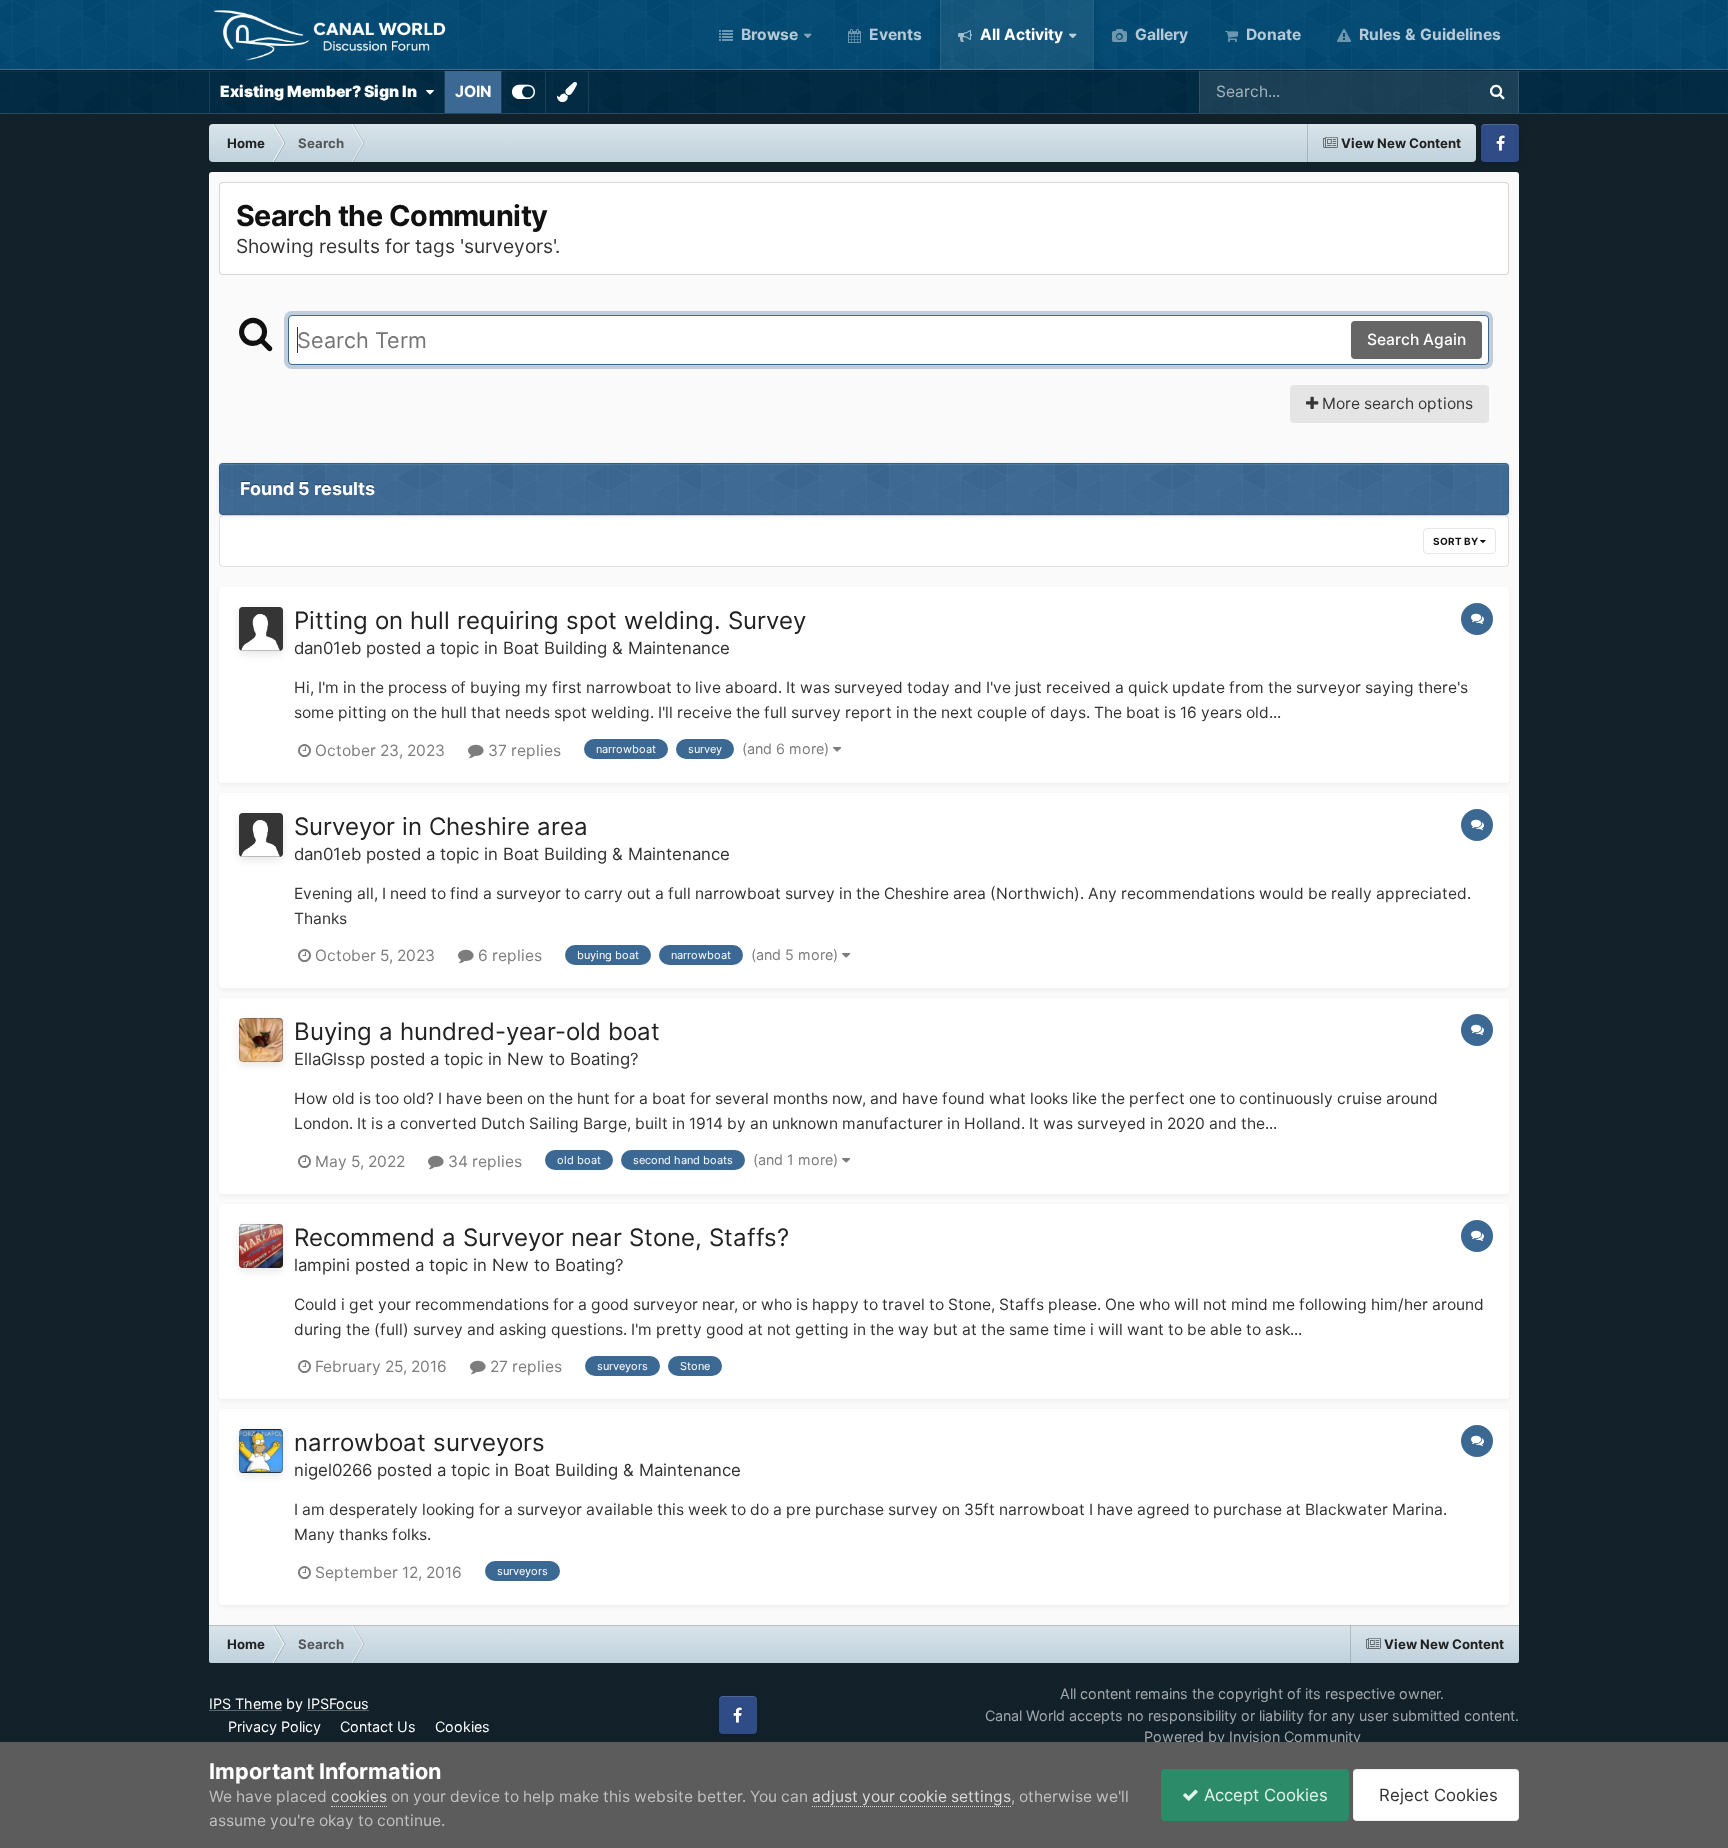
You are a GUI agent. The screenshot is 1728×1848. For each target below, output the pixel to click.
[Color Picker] (567, 92)
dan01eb (327, 648)
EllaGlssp (329, 1059)
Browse (767, 34)
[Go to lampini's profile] (261, 1246)
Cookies (462, 1726)
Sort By (1456, 541)
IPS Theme (245, 1703)
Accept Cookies (1263, 1795)
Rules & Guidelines (1428, 34)
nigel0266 (333, 1470)
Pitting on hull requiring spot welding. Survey (550, 620)
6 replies (508, 955)
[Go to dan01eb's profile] (261, 629)
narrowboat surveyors (419, 1442)
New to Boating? (573, 1059)
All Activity (1019, 34)
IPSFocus (338, 1703)
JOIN (473, 91)
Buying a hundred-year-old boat (477, 1031)
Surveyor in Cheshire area (441, 826)
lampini (322, 1265)
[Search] (1497, 92)
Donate (1271, 34)
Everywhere (1405, 91)
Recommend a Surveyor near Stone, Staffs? (541, 1237)
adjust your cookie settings (911, 1796)
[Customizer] (523, 92)
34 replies (483, 1161)
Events (893, 34)
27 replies (524, 1366)
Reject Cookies (1436, 1795)
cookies (359, 1796)
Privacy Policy (274, 1726)
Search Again (1416, 339)
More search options (1395, 403)
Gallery (1159, 34)
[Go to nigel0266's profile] (261, 1451)
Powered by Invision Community (1252, 1736)
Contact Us (378, 1726)
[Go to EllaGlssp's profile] (261, 1040)
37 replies (522, 750)
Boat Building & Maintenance (616, 648)
